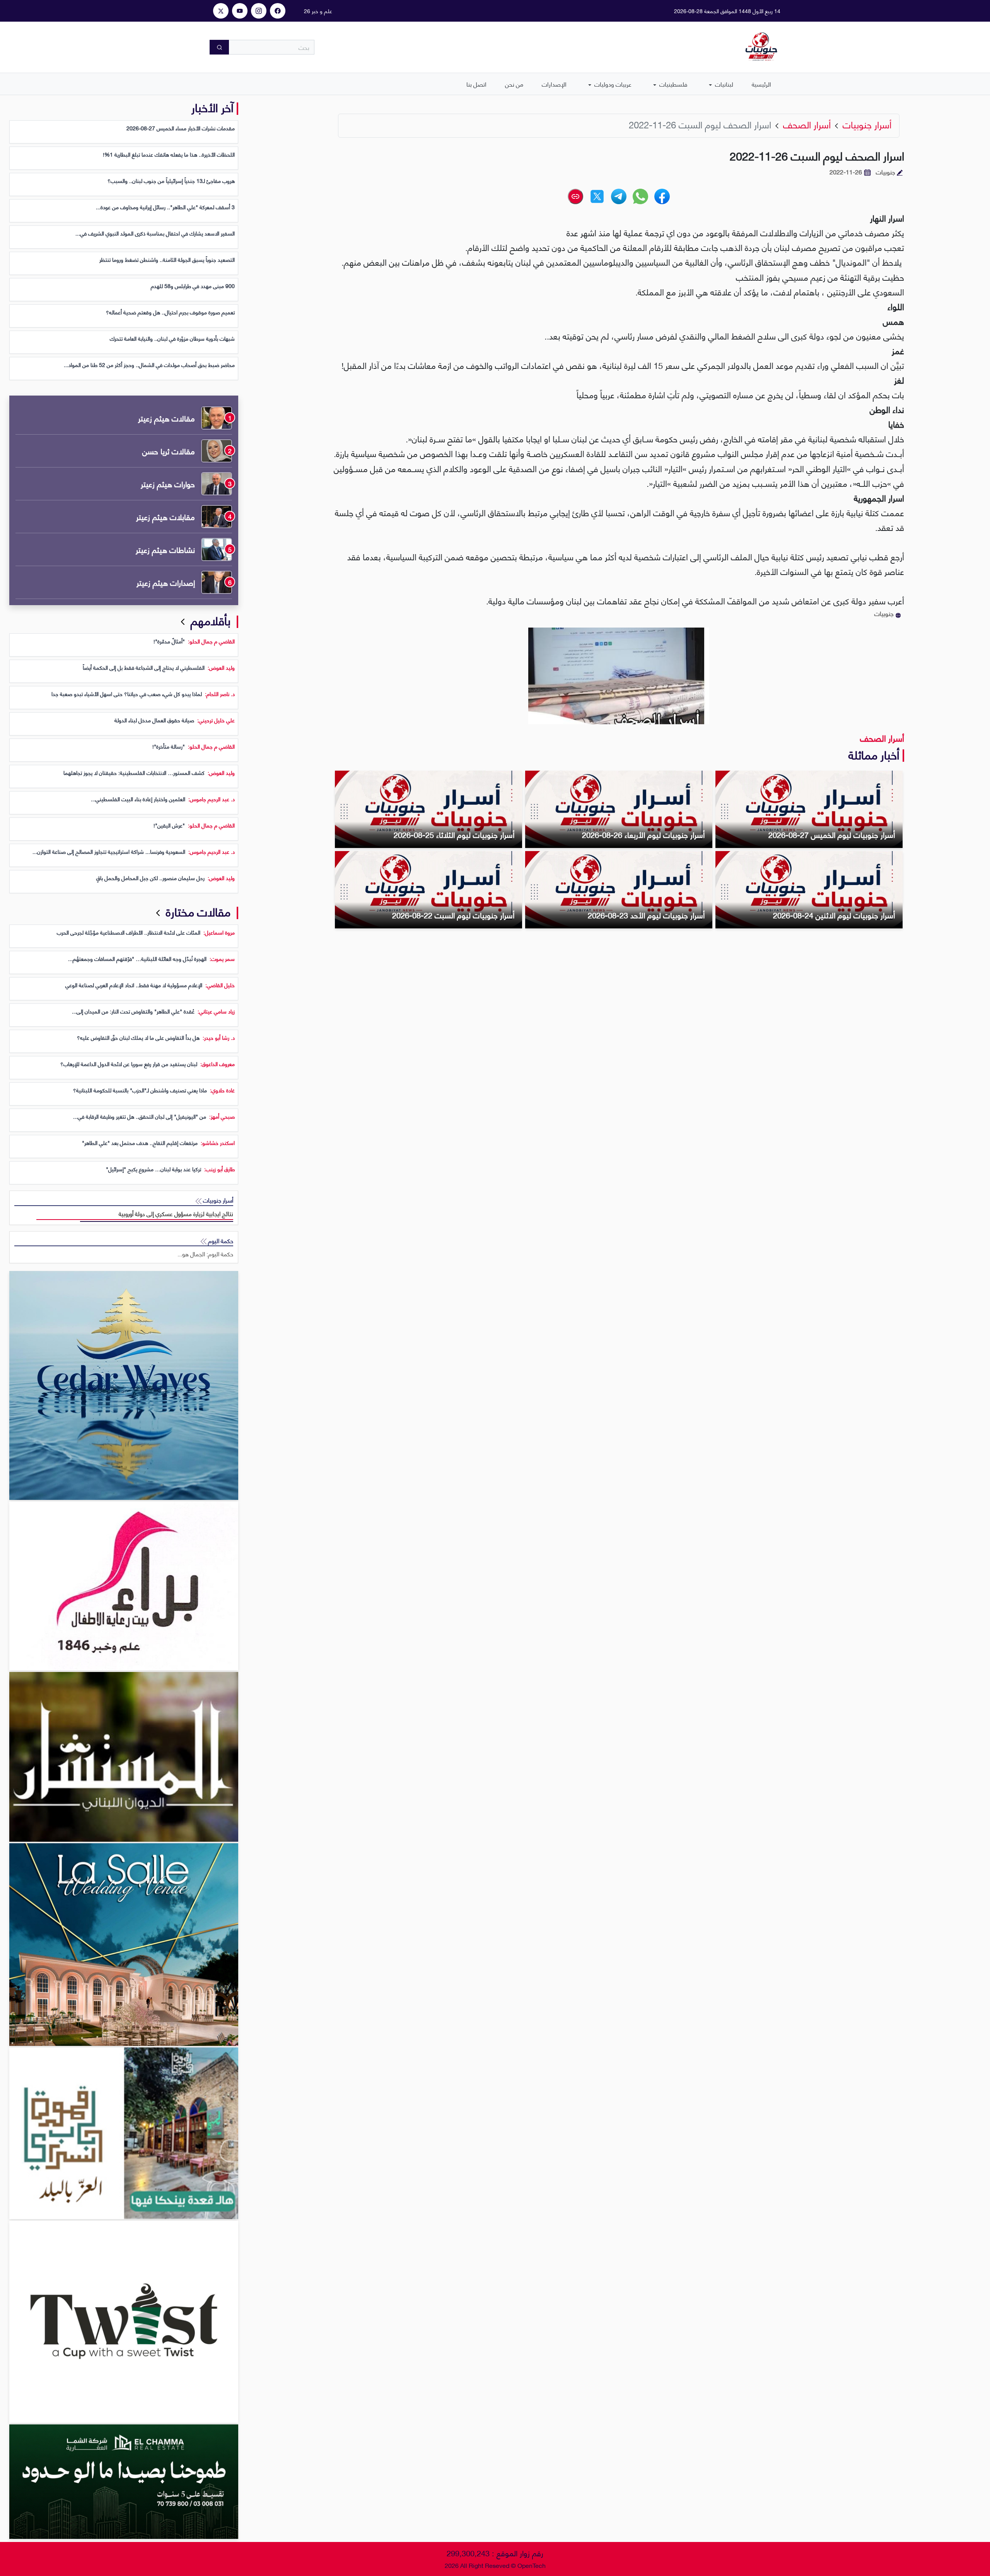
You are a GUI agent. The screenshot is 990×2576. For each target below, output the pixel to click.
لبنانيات (723, 84)
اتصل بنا (476, 84)
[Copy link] (575, 196)
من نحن (514, 84)
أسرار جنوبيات (217, 1200)
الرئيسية (761, 84)
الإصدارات (554, 84)
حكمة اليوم (220, 1241)
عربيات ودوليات (612, 84)
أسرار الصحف (882, 738)
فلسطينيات (673, 84)
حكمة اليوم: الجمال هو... (205, 1254)
